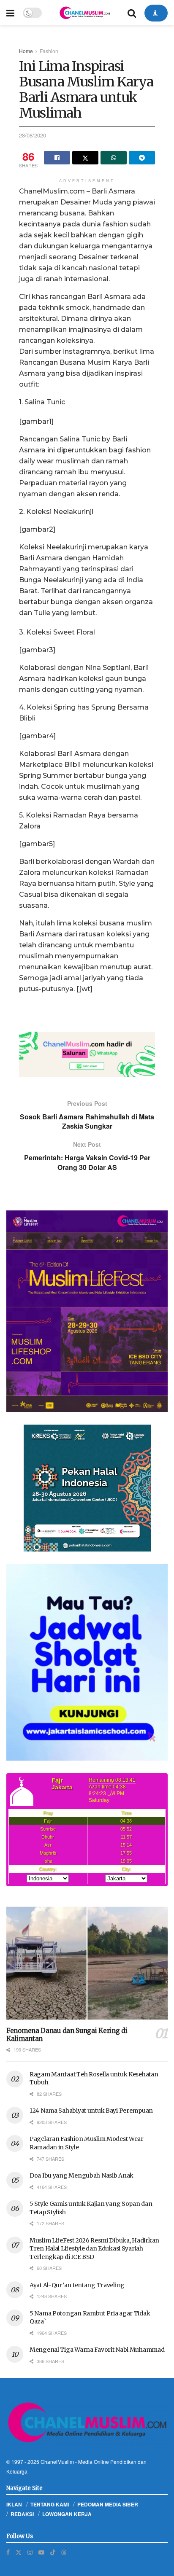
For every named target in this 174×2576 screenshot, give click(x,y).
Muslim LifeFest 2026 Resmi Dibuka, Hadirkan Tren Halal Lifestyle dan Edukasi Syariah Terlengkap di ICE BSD (94, 2249)
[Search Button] (132, 13)
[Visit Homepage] (84, 13)
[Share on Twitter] (85, 158)
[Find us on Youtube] (41, 2552)
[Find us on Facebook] (8, 2552)
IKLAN (14, 2504)
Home (26, 51)
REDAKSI (22, 2514)
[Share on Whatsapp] (114, 158)
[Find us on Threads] (64, 2552)
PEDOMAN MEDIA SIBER (108, 2504)
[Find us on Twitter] (19, 2552)
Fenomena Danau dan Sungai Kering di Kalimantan (67, 2035)
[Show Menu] (10, 13)
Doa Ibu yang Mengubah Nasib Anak (82, 2175)
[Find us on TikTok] (53, 2552)
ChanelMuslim (57, 2462)
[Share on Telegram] (142, 158)
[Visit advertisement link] (87, 1054)
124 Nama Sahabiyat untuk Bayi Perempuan (91, 2111)
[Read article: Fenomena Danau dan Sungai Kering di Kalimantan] (87, 1963)
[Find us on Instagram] (30, 2552)
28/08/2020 (33, 135)
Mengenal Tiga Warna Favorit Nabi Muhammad (97, 2350)
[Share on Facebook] (57, 158)
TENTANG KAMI (50, 2504)
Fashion (49, 51)
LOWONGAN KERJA (67, 2514)
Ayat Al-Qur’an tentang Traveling (77, 2285)
